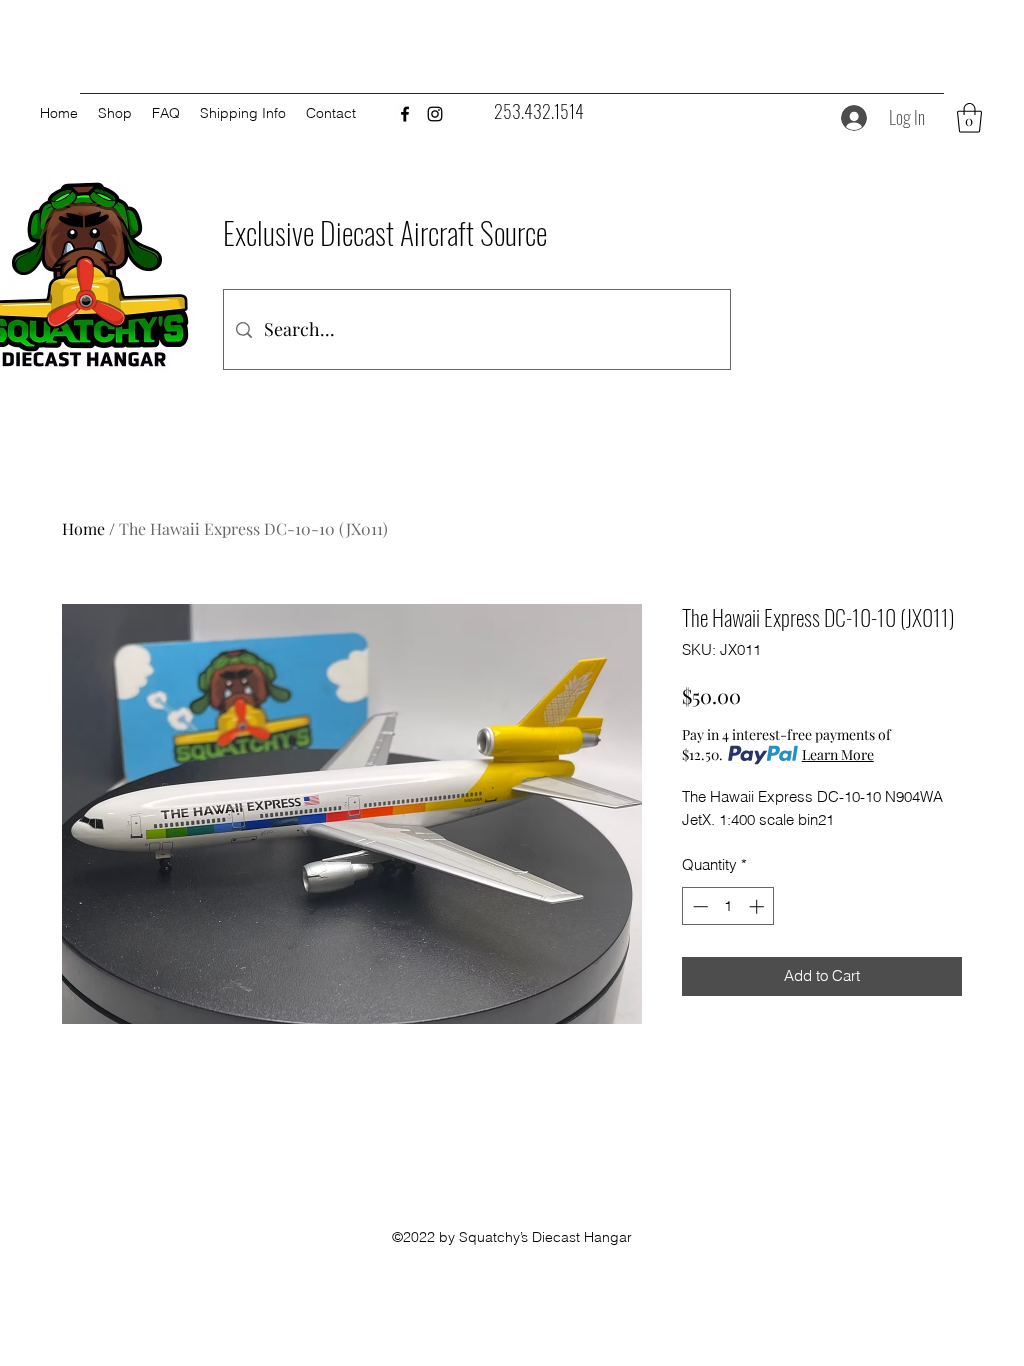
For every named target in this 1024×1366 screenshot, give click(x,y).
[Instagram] (435, 114)
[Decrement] (698, 906)
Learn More (838, 754)
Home (83, 528)
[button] (969, 118)
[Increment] (758, 906)
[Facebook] (405, 114)
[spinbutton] (728, 906)
